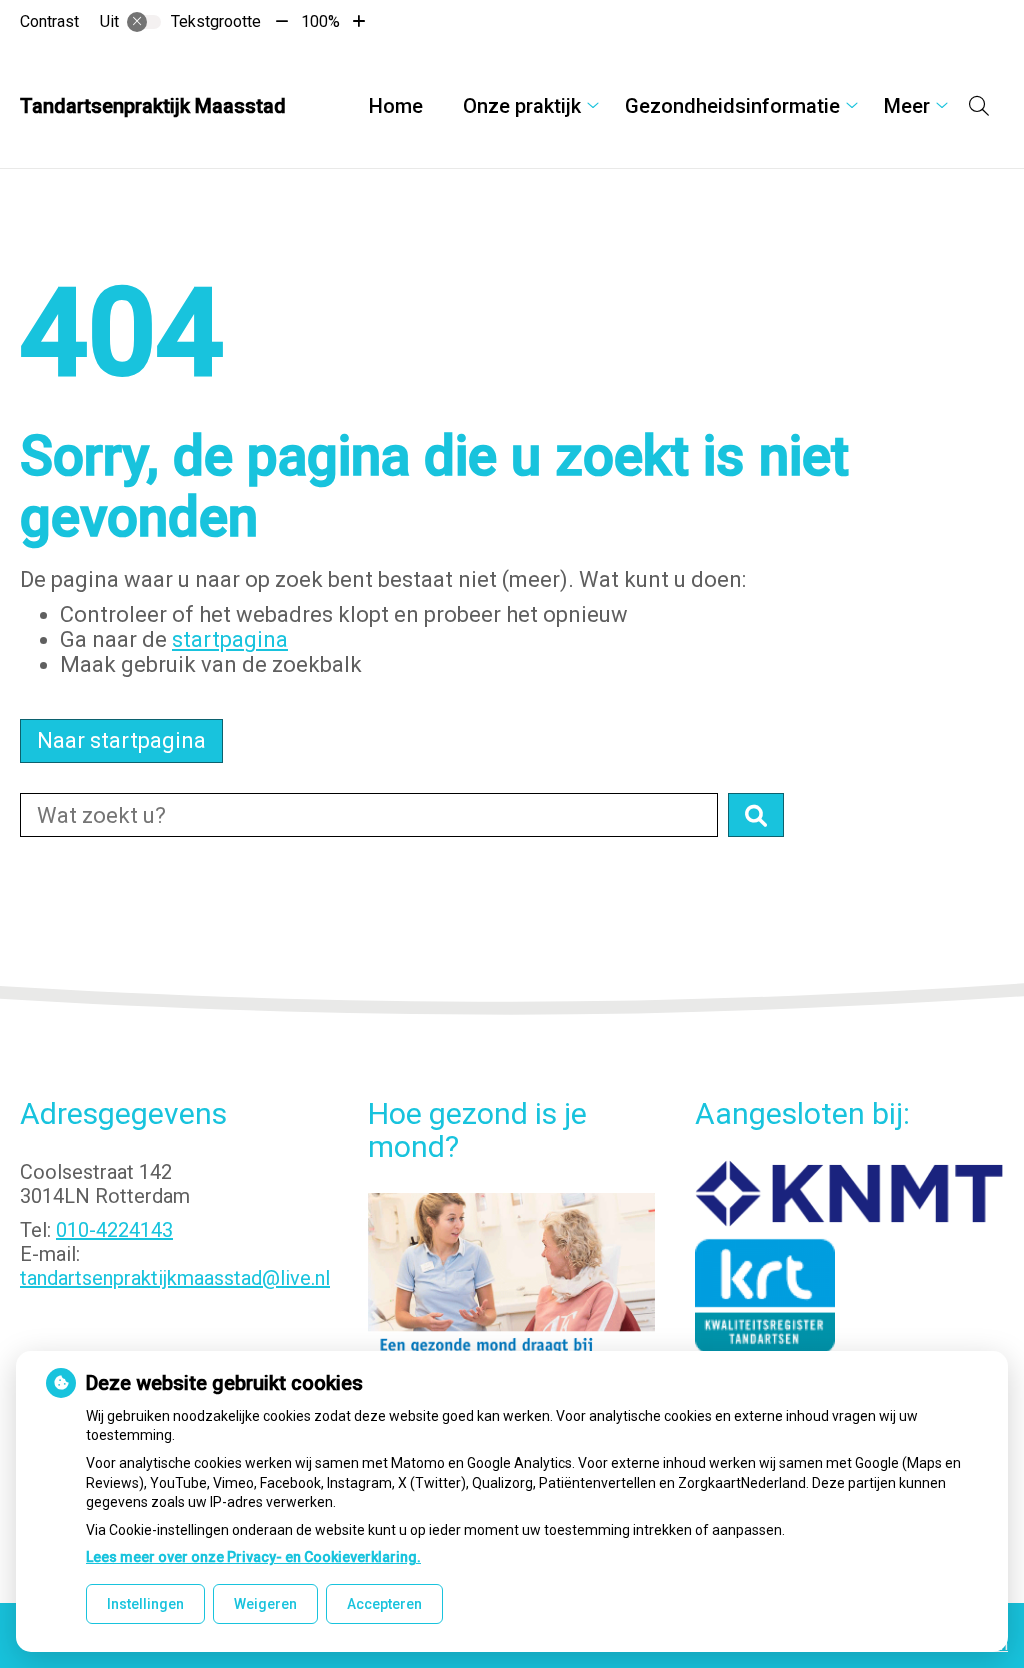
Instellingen (145, 1604)
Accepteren (384, 1604)
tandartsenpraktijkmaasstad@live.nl (175, 1278)
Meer (907, 106)
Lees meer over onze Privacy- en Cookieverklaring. (253, 1557)
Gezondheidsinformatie (732, 106)
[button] (756, 815)
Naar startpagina (121, 740)
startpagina (230, 639)
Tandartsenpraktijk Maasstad (153, 106)
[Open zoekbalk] (979, 106)
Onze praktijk (522, 106)
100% (320, 21)
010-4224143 (114, 1230)
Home (396, 106)
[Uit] (144, 22)
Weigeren (265, 1604)
